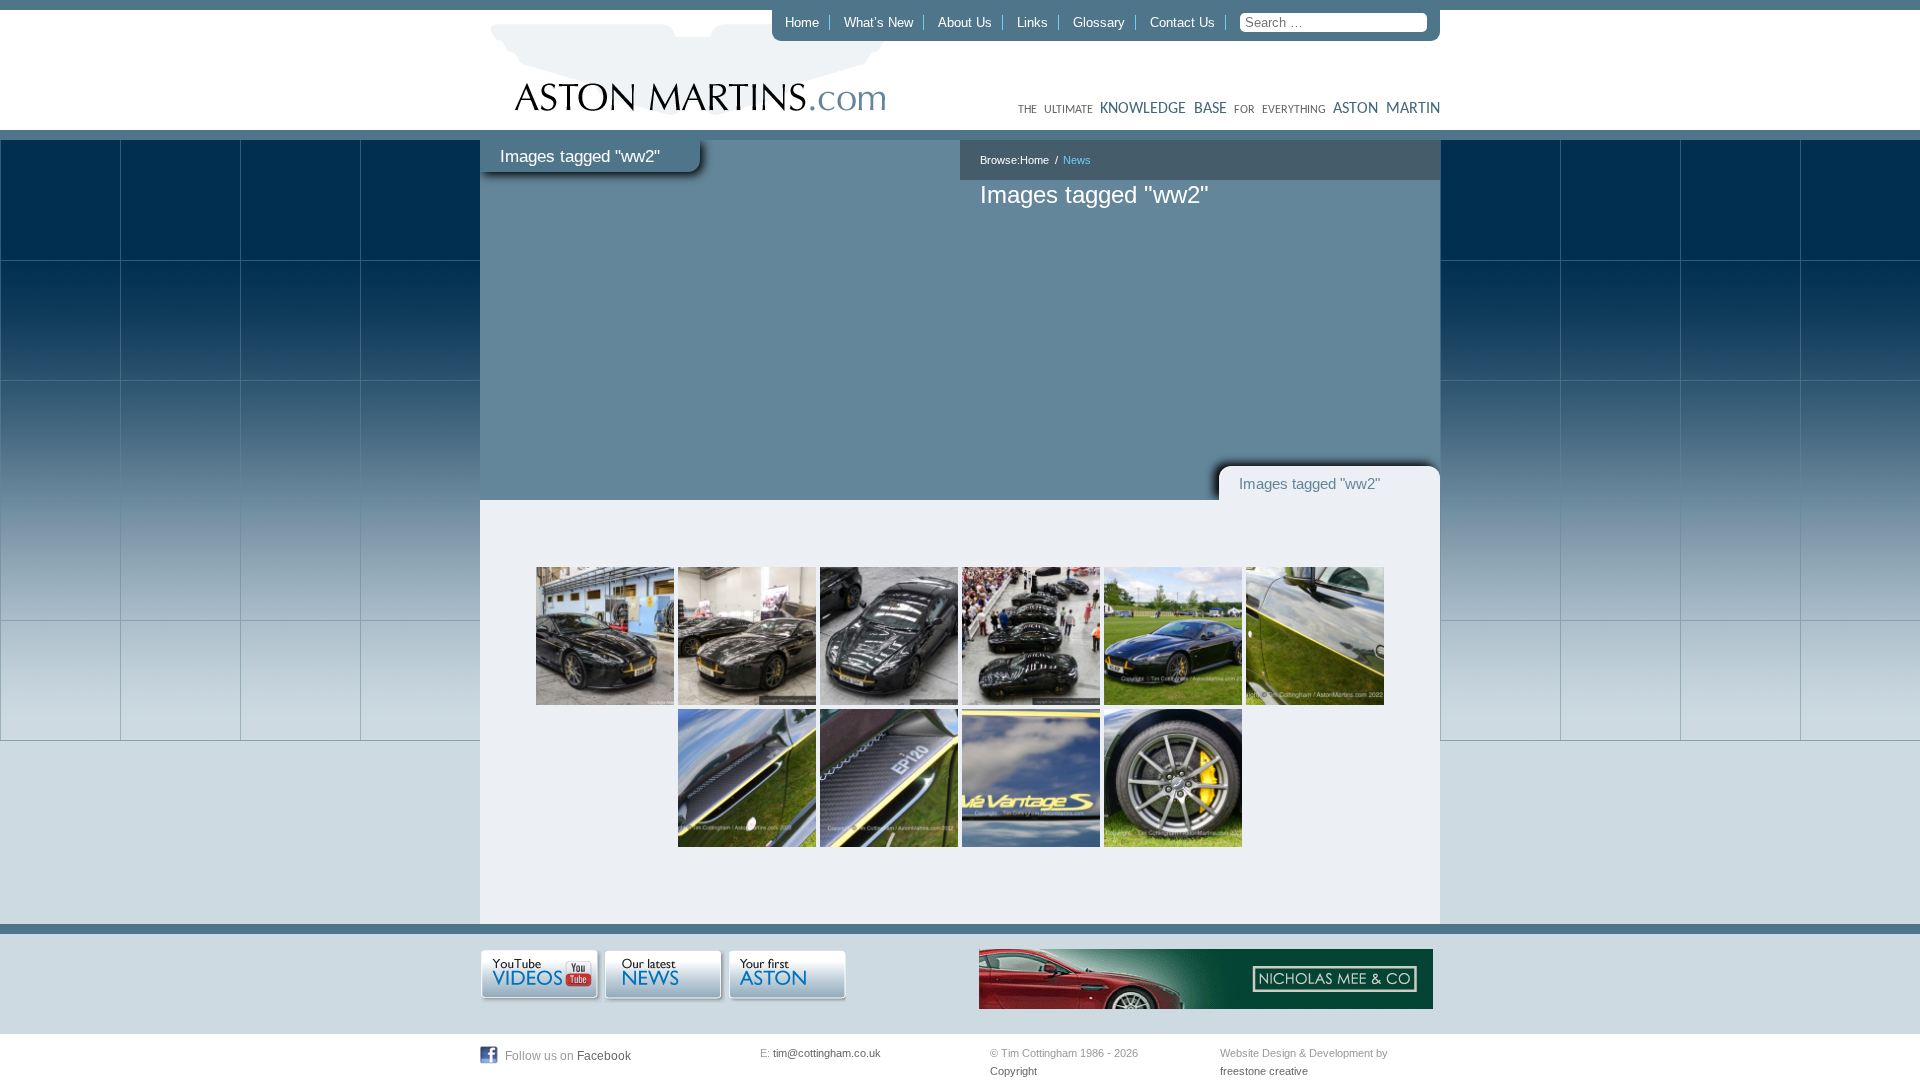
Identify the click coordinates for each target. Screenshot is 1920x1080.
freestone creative (1264, 1071)
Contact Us (1182, 22)
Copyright (1013, 1071)
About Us (965, 22)
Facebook (604, 1056)
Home (802, 22)
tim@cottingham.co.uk (827, 1053)
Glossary (1099, 22)
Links (1032, 22)
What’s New (878, 22)
